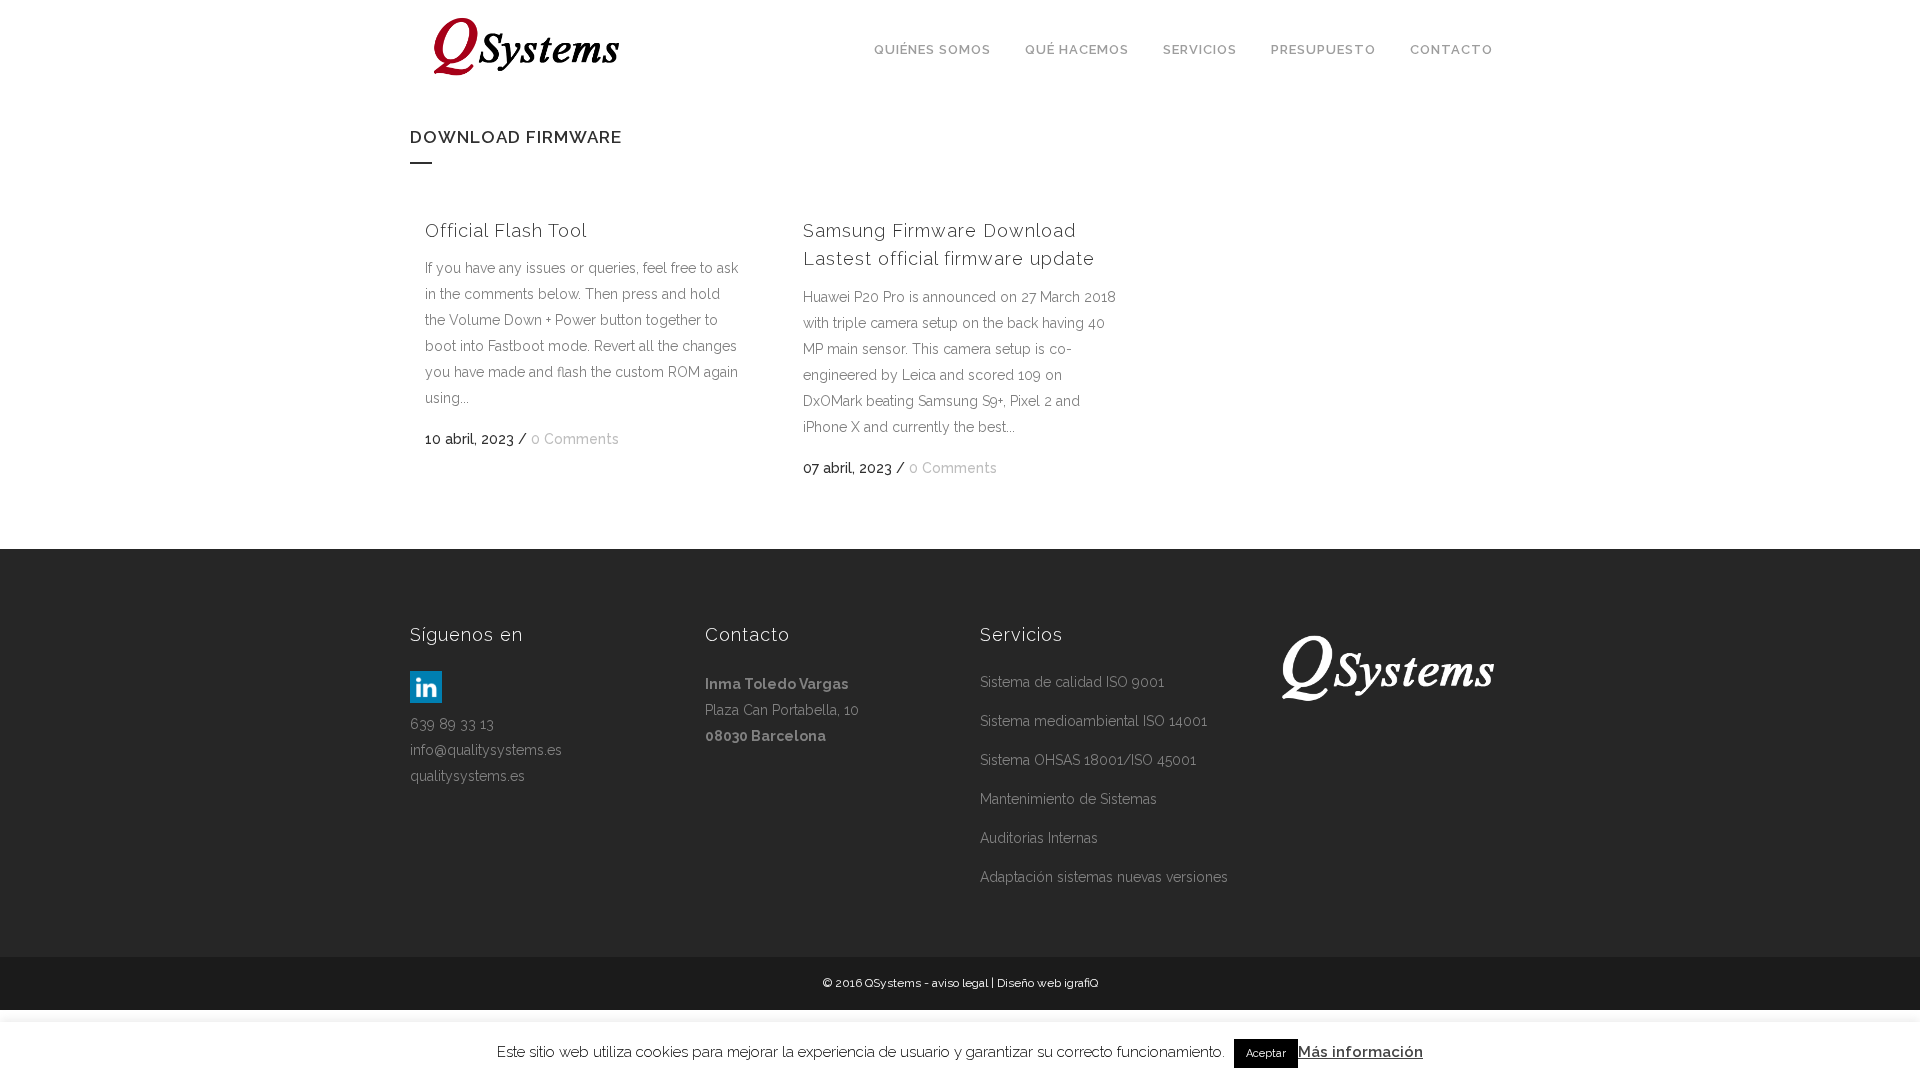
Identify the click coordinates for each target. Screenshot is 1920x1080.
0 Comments (575, 439)
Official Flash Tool (506, 230)
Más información (1360, 1052)
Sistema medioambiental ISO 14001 (1093, 721)
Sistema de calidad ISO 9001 (1072, 682)
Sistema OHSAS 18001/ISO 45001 (1088, 760)
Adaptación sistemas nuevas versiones (1104, 877)
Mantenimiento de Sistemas (1068, 799)
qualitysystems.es (467, 776)
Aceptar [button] (1266, 1053)
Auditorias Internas (1039, 838)
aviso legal (960, 983)
